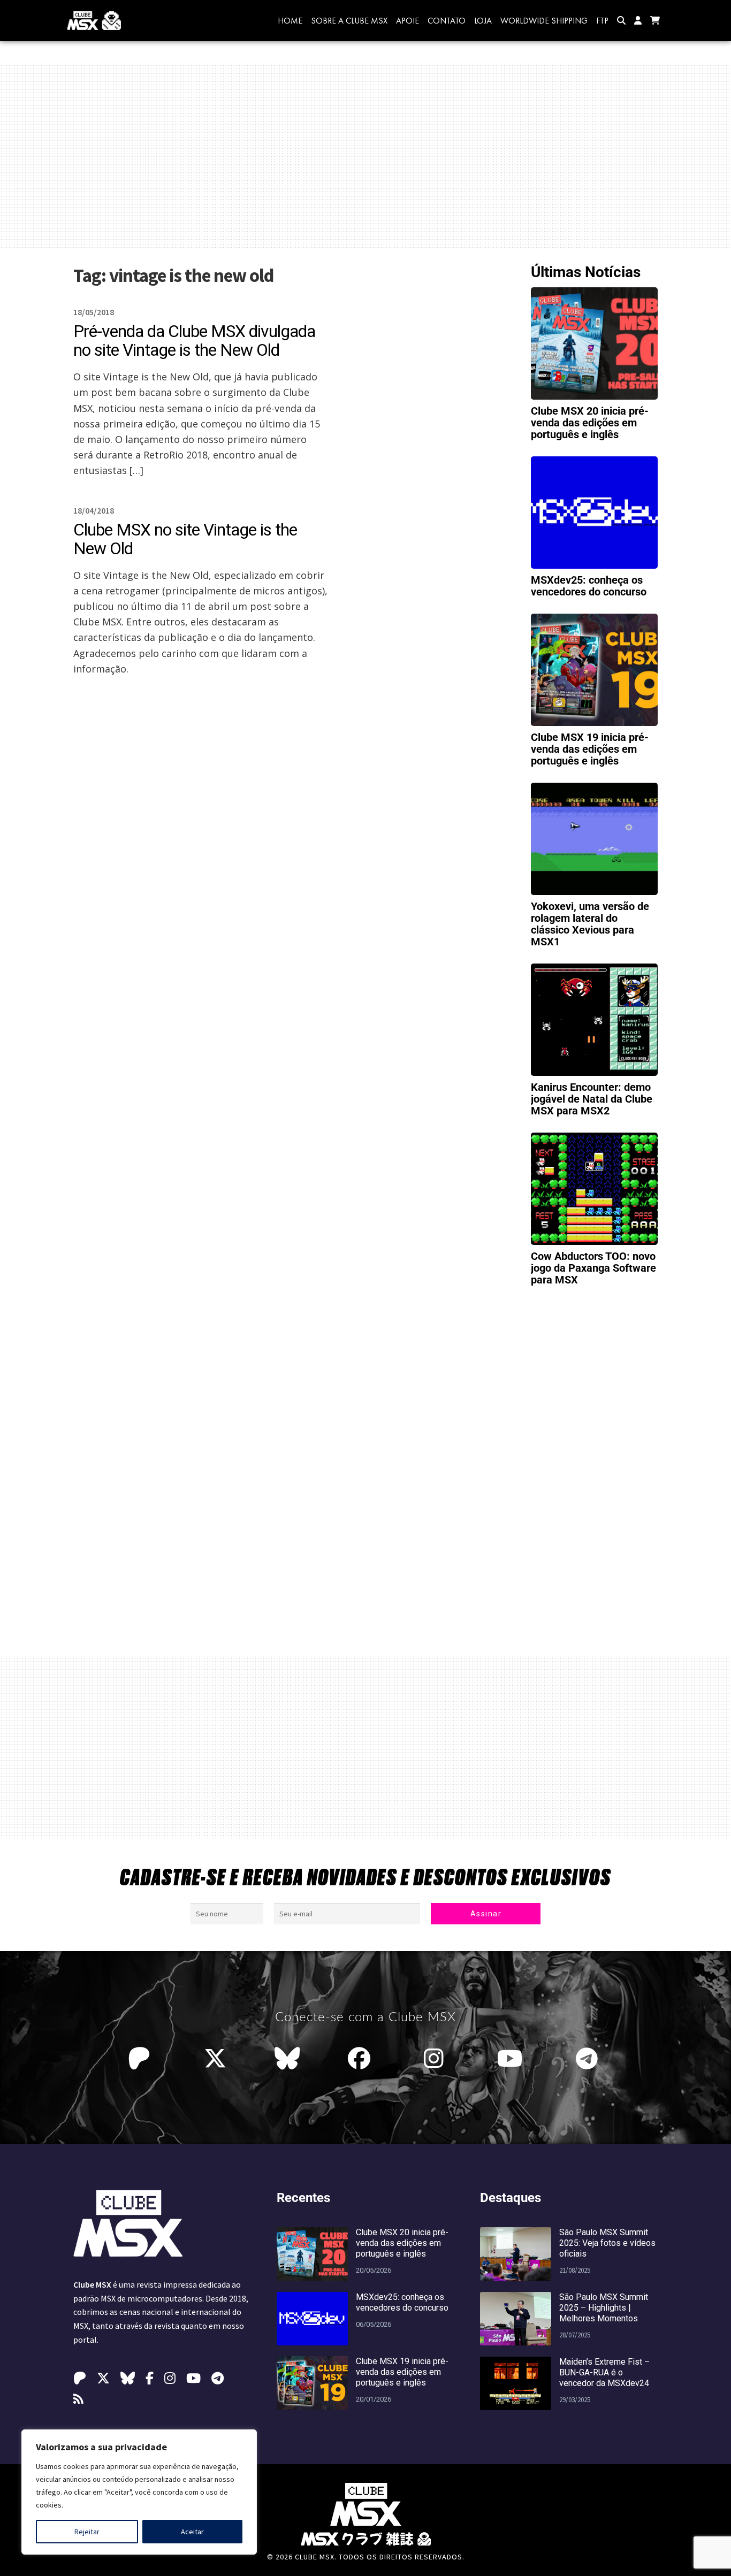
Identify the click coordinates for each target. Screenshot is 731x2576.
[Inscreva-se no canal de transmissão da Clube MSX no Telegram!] (589, 2059)
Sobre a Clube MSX (349, 21)
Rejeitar (87, 2532)
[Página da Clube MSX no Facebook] (362, 2059)
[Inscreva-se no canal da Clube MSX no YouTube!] (512, 2059)
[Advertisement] (365, 156)
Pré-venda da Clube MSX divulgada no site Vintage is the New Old (194, 341)
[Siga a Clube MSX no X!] (215, 2059)
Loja (483, 21)
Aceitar (192, 2532)
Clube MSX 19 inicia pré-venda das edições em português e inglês (590, 749)
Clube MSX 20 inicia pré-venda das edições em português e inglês (590, 423)
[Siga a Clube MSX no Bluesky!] (287, 2059)
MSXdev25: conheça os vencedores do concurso (589, 586)
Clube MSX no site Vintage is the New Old (185, 539)
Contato (447, 21)
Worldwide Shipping (544, 21)
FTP (602, 21)
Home (290, 21)
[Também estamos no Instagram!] (436, 2059)
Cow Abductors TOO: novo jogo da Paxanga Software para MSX (593, 1268)
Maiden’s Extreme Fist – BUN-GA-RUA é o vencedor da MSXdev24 (604, 2372)
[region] (139, 2492)
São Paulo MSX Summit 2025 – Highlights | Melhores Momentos (604, 2308)
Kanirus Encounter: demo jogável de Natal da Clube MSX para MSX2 (592, 1099)
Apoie (408, 21)
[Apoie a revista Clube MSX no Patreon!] (142, 2059)
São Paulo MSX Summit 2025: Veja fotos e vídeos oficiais (607, 2243)
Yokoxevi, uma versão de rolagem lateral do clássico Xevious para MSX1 (590, 924)
